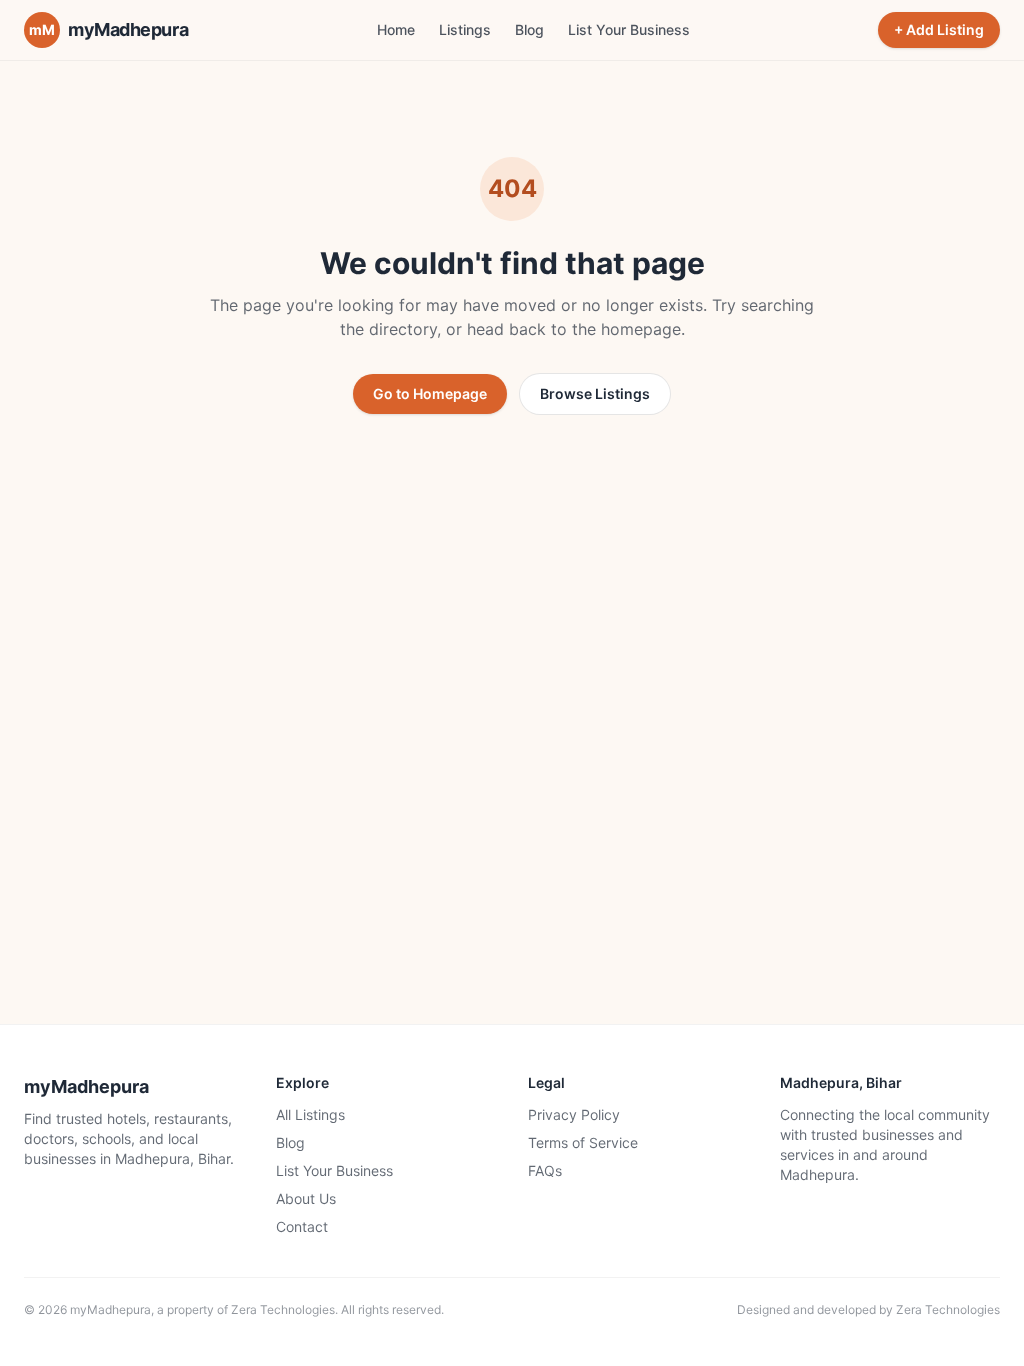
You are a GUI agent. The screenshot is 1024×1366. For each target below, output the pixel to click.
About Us (306, 1198)
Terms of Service (583, 1142)
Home (396, 29)
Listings (465, 29)
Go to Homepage (430, 393)
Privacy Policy (574, 1114)
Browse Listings (595, 393)
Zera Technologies (283, 1309)
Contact (302, 1226)
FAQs (545, 1170)
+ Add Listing (939, 29)
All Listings (310, 1114)
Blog (529, 29)
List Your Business (629, 29)
